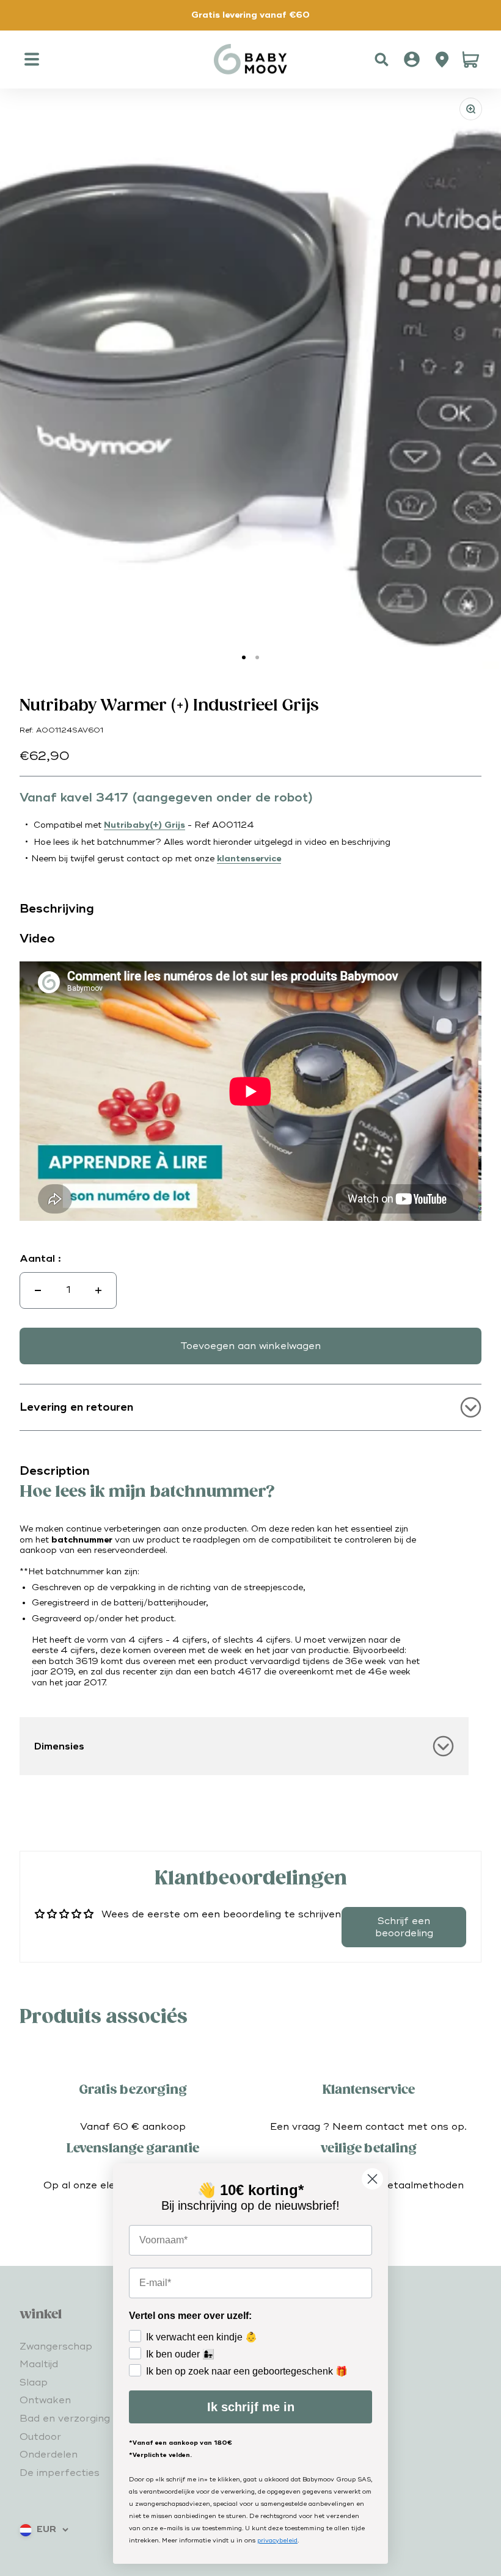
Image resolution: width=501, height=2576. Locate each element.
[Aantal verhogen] (98, 1290)
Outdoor (40, 2437)
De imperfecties (60, 2473)
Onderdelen (49, 2455)
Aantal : (40, 1259)
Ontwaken (45, 2400)
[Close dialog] (372, 2179)
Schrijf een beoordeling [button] (404, 1927)
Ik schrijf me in (251, 2407)
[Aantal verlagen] (38, 1290)
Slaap (34, 2382)
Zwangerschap (56, 2346)
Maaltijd (39, 2364)
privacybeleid (277, 2541)
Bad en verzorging (65, 2419)
